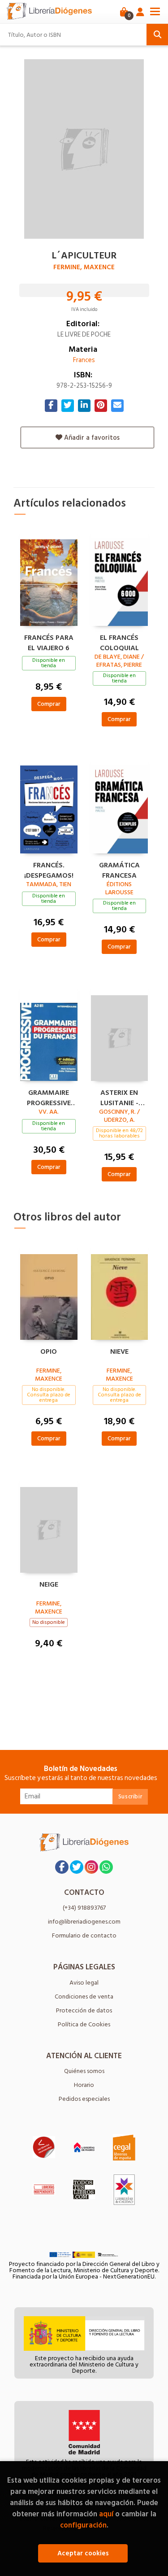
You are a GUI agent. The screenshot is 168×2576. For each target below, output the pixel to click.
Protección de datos (84, 2010)
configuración (83, 2525)
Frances (84, 360)
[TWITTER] (77, 1867)
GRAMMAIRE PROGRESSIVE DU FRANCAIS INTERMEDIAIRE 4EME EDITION (49, 1097)
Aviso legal (84, 1983)
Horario (84, 2085)
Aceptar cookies (83, 2553)
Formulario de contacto (84, 1935)
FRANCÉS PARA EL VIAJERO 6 (49, 642)
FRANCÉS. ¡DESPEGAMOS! (49, 869)
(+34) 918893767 (84, 1908)
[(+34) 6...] (106, 1867)
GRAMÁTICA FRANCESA (119, 869)
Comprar (49, 704)
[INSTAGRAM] (91, 1867)
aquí (106, 2514)
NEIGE (49, 1585)
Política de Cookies (84, 2024)
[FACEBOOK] (62, 1867)
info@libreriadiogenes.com (84, 1922)
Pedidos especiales (84, 2099)
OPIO (49, 1352)
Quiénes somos (84, 2071)
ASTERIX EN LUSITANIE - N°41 (119, 1097)
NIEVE (119, 1352)
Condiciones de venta (84, 1997)
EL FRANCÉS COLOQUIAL (119, 642)
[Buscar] (157, 35)
